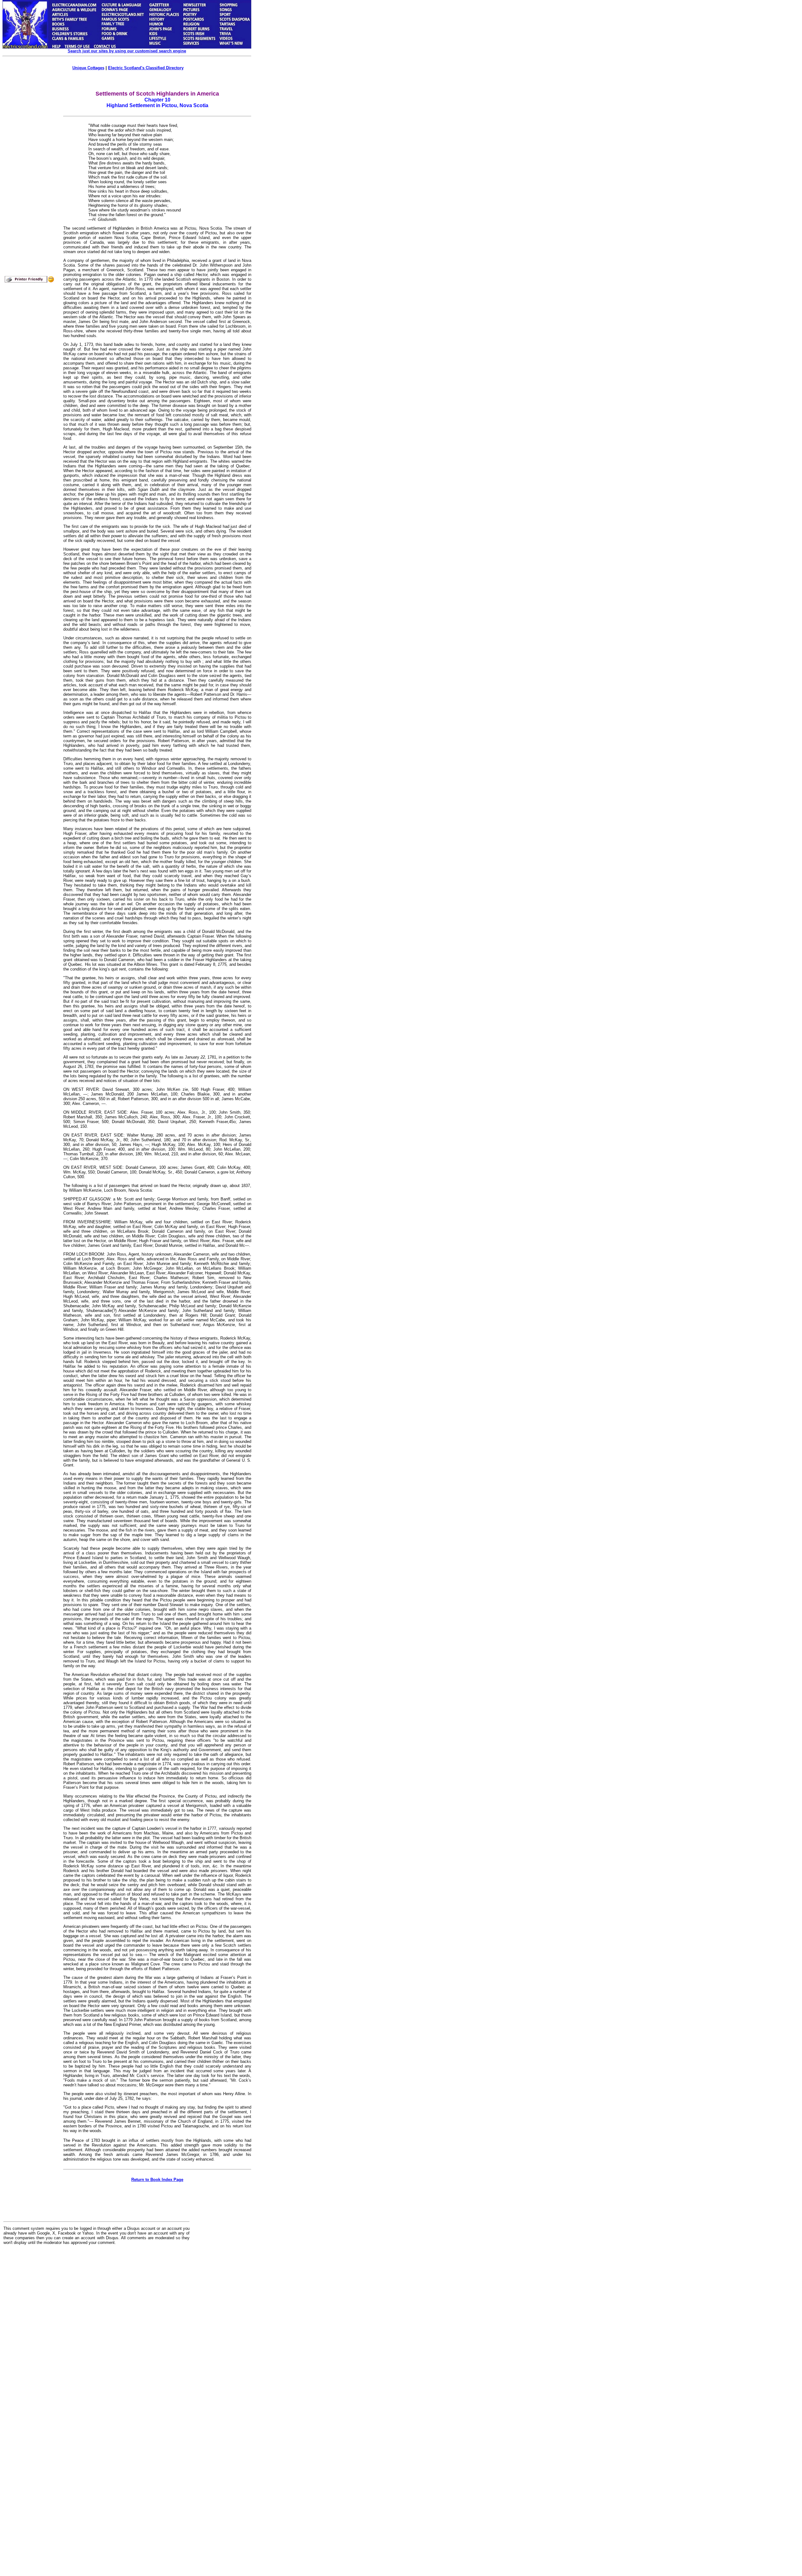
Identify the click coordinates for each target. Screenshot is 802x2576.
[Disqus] (96, 2327)
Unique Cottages (88, 68)
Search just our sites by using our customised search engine (127, 51)
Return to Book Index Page (157, 2180)
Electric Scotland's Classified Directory (146, 68)
